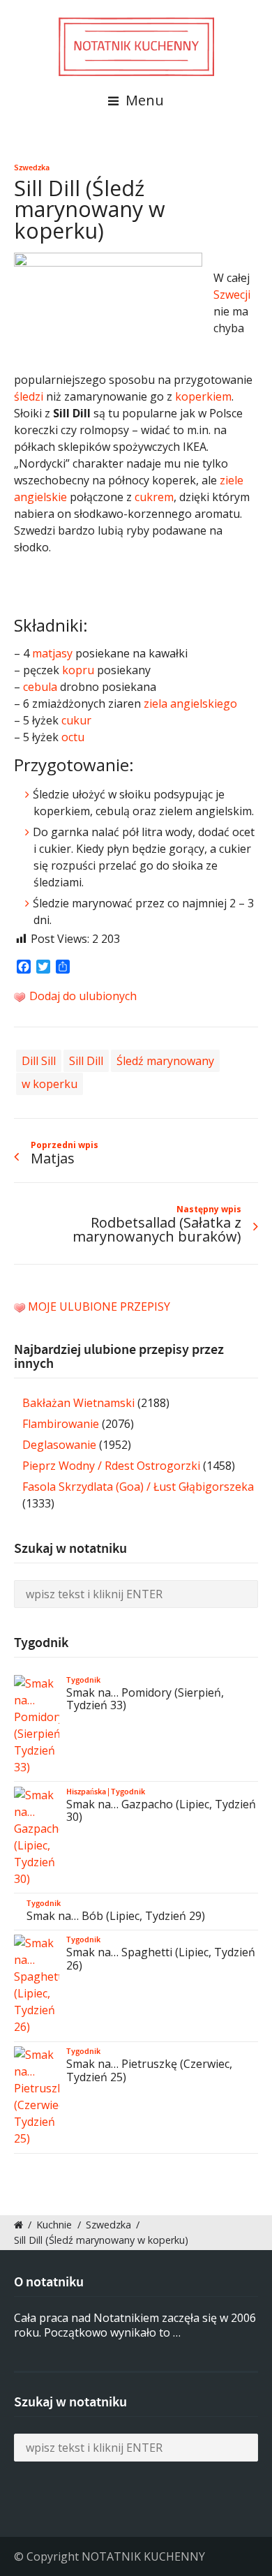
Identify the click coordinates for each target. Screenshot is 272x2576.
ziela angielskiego (190, 703)
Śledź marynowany (165, 1061)
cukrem (154, 497)
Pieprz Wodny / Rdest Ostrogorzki (111, 1466)
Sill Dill (86, 1061)
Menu (143, 100)
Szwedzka (32, 167)
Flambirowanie (61, 1424)
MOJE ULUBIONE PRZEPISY (99, 1306)
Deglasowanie (59, 1445)
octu (73, 737)
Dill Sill (39, 1061)
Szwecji (232, 295)
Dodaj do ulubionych (82, 996)
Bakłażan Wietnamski (78, 1403)
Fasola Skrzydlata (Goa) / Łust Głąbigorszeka (138, 1487)
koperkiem (203, 396)
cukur (76, 720)
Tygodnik (83, 1680)
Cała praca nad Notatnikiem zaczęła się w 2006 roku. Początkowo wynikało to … (135, 2325)
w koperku (50, 1084)
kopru (78, 670)
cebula (40, 687)
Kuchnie (54, 2225)
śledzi (29, 396)
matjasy (52, 653)
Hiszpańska (86, 1792)
